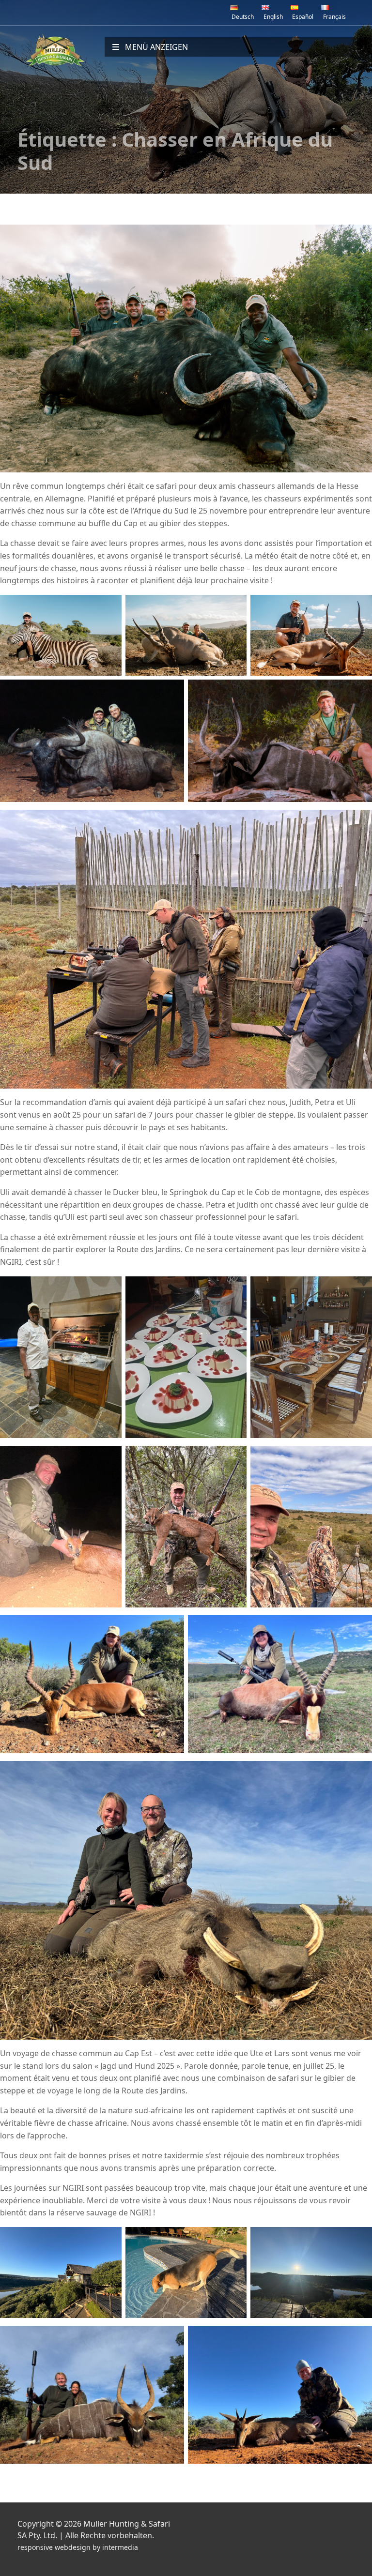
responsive (35, 2547)
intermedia (120, 2547)
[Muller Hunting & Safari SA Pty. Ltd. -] (55, 50)
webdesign (73, 2547)
